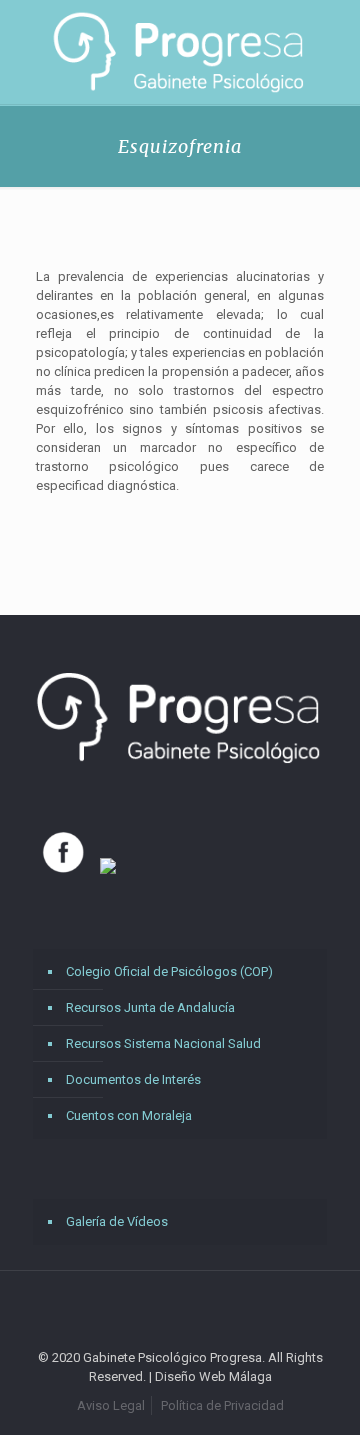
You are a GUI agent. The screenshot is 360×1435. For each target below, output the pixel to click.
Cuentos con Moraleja (129, 1115)
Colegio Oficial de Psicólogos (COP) (169, 971)
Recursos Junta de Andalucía (150, 1007)
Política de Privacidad (222, 1405)
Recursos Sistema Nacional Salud (163, 1043)
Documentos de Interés (133, 1079)
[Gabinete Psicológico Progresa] (180, 52)
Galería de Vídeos (117, 1221)
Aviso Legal (111, 1405)
